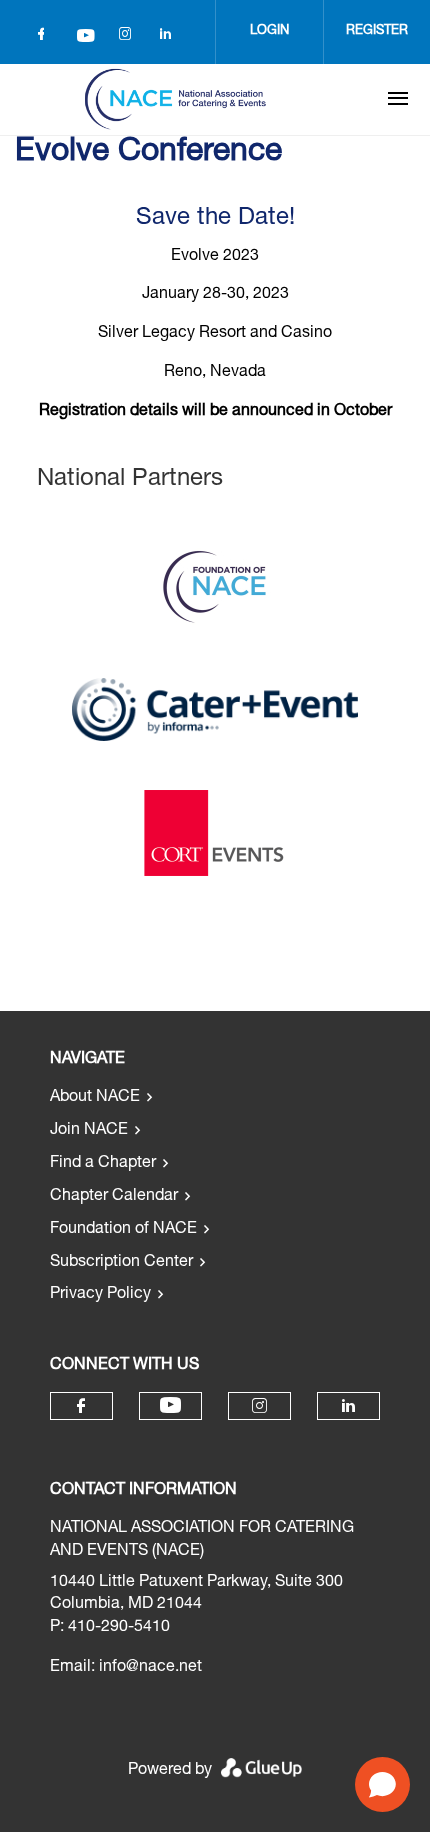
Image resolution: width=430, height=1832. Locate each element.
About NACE (95, 1098)
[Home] (175, 99)
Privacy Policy (100, 1295)
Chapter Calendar (114, 1197)
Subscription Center (121, 1263)
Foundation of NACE (123, 1230)
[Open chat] (382, 1784)
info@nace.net (150, 1668)
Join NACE (89, 1131)
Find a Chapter (103, 1164)
